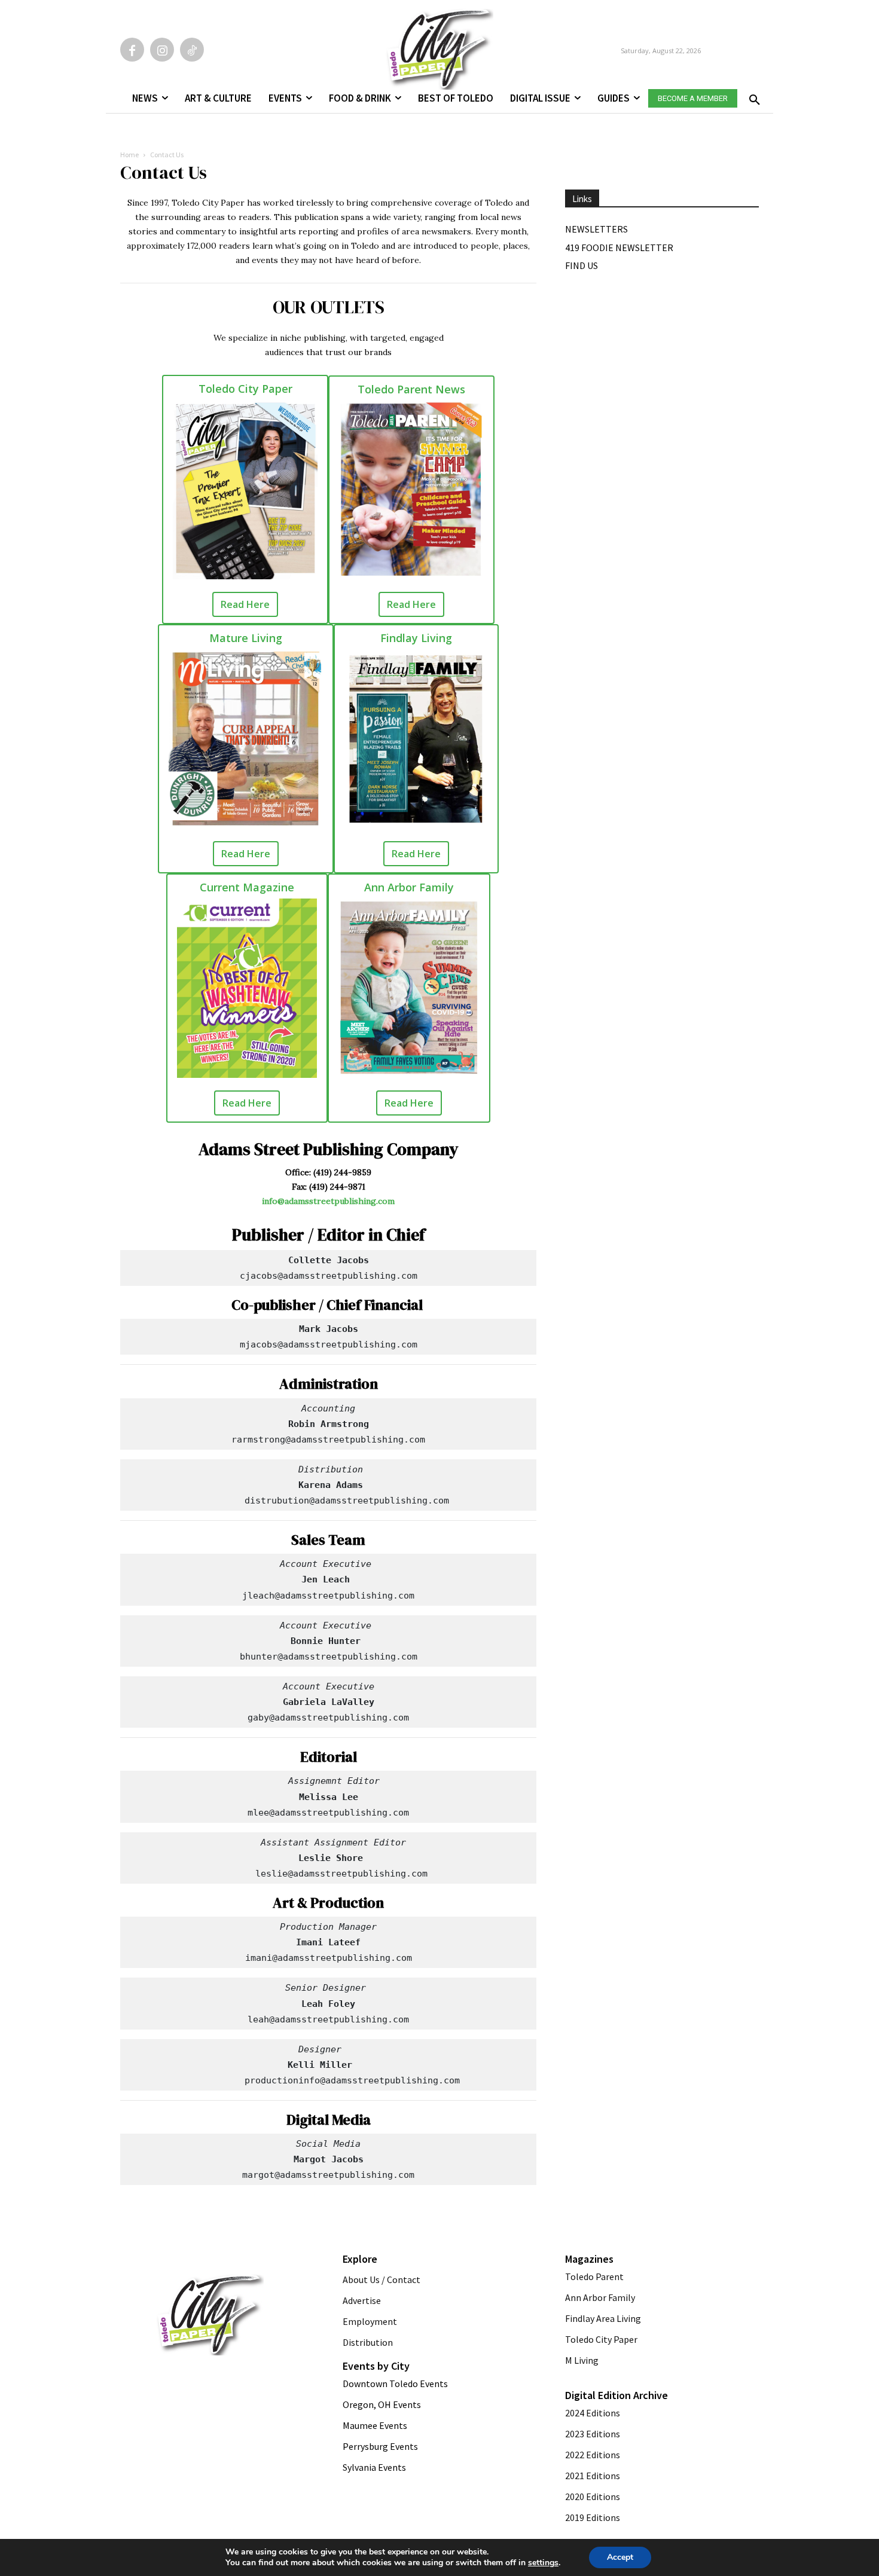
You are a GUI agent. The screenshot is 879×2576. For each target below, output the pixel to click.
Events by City (376, 2366)
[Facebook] (132, 50)
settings (543, 2563)
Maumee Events (375, 2425)
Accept (620, 2557)
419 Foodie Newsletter (619, 247)
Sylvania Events (374, 2467)
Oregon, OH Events (382, 2404)
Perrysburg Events (380, 2446)
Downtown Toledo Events (395, 2384)
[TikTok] (192, 50)
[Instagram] (162, 50)
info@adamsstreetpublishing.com (328, 1201)
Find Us (582, 265)
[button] (752, 96)
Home (129, 155)
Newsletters (596, 229)
